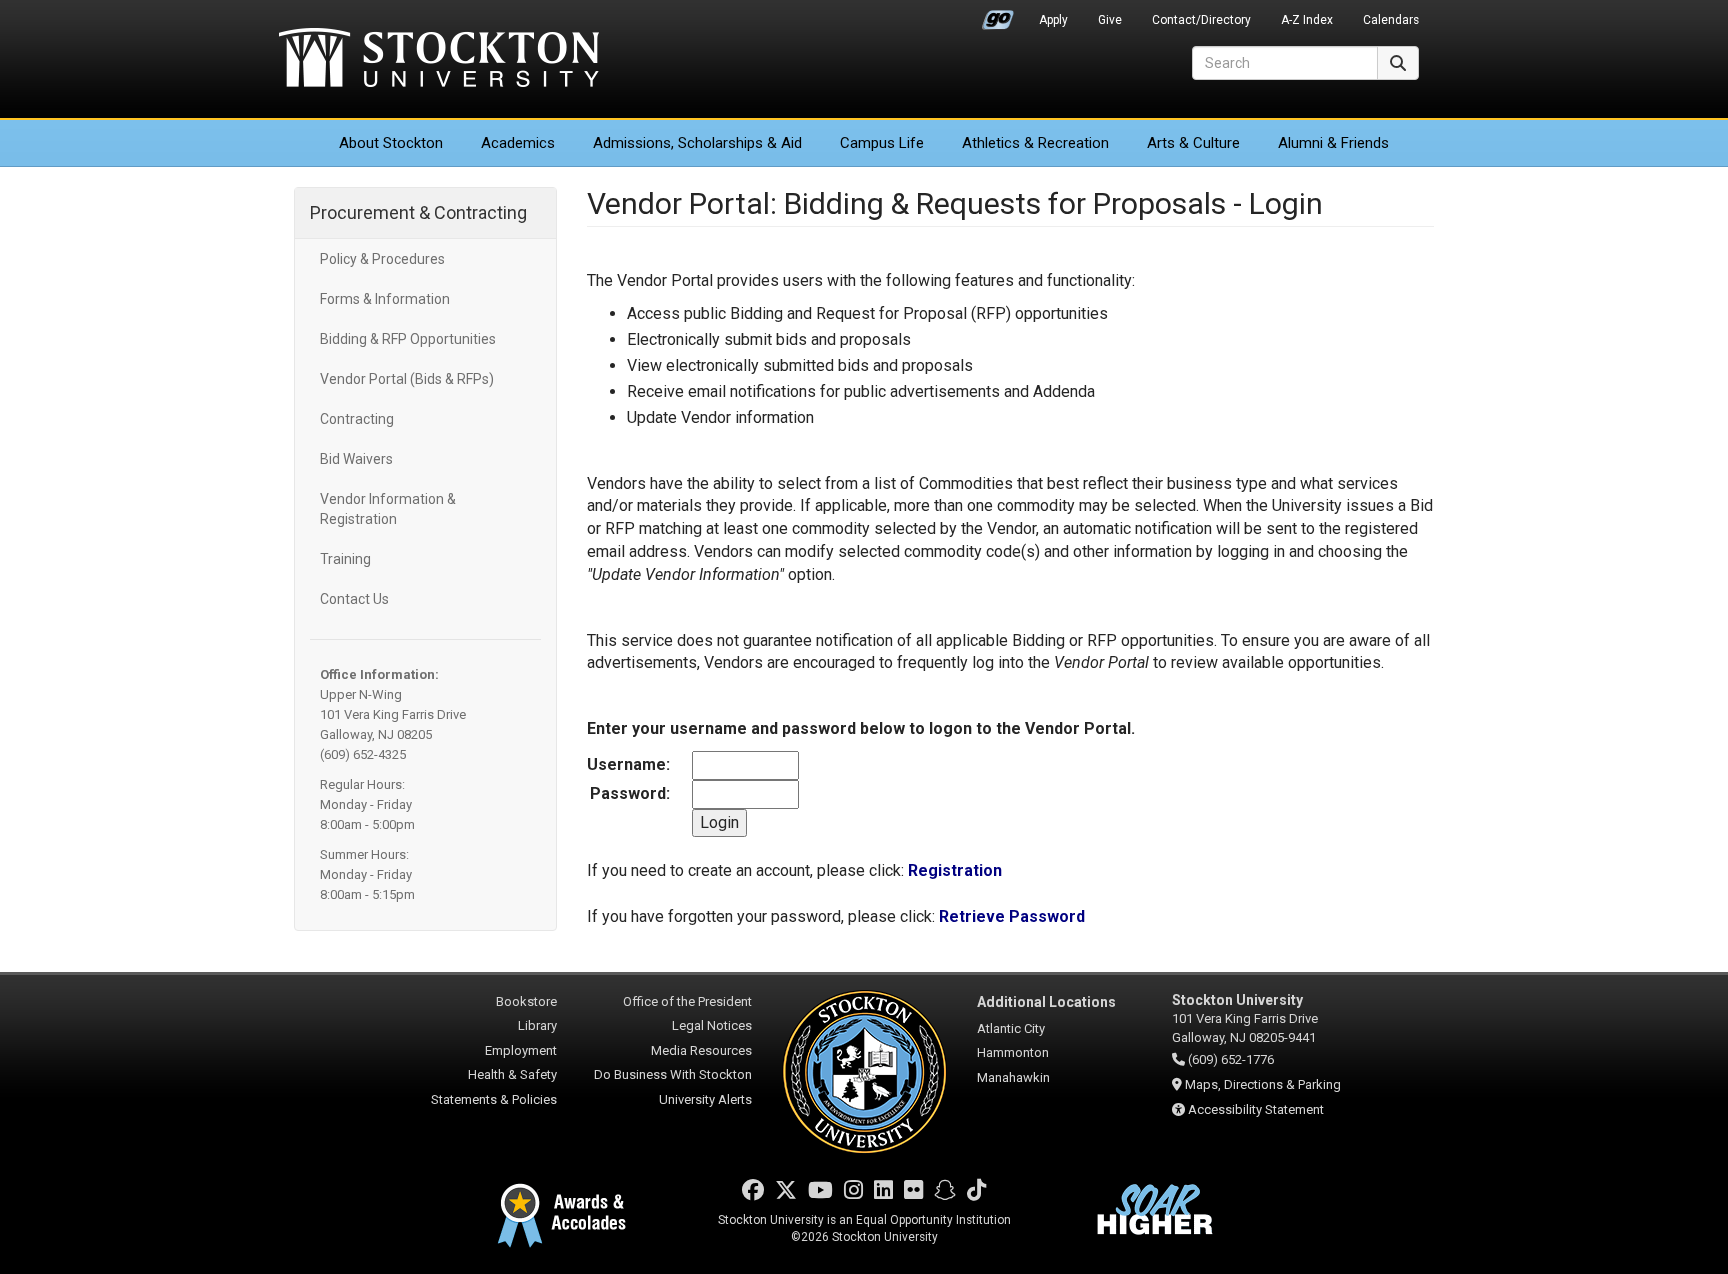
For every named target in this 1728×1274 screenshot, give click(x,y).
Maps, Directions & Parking (1263, 1084)
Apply (1053, 20)
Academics (518, 143)
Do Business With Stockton (673, 1074)
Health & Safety (512, 1074)
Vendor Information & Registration (388, 509)
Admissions (697, 143)
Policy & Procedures (382, 259)
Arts (1193, 143)
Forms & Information (385, 299)
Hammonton (1013, 1052)
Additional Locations (1046, 1002)
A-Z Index (1307, 20)
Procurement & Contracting (418, 212)
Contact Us (354, 599)
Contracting (357, 419)
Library (537, 1025)
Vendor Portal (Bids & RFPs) (407, 379)
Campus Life (882, 143)
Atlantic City (1011, 1028)
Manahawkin (1013, 1077)
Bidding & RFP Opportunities (408, 339)
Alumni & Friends (1333, 143)
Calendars (1391, 20)
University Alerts (705, 1099)
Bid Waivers (356, 459)
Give (1110, 20)
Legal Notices (712, 1025)
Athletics (1035, 143)
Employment (521, 1050)
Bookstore (526, 1001)
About (391, 143)
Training (345, 559)
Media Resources (701, 1050)
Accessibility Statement (1256, 1109)
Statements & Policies (494, 1099)
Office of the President (687, 1001)
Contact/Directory (1201, 20)
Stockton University (439, 60)
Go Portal (998, 15)
